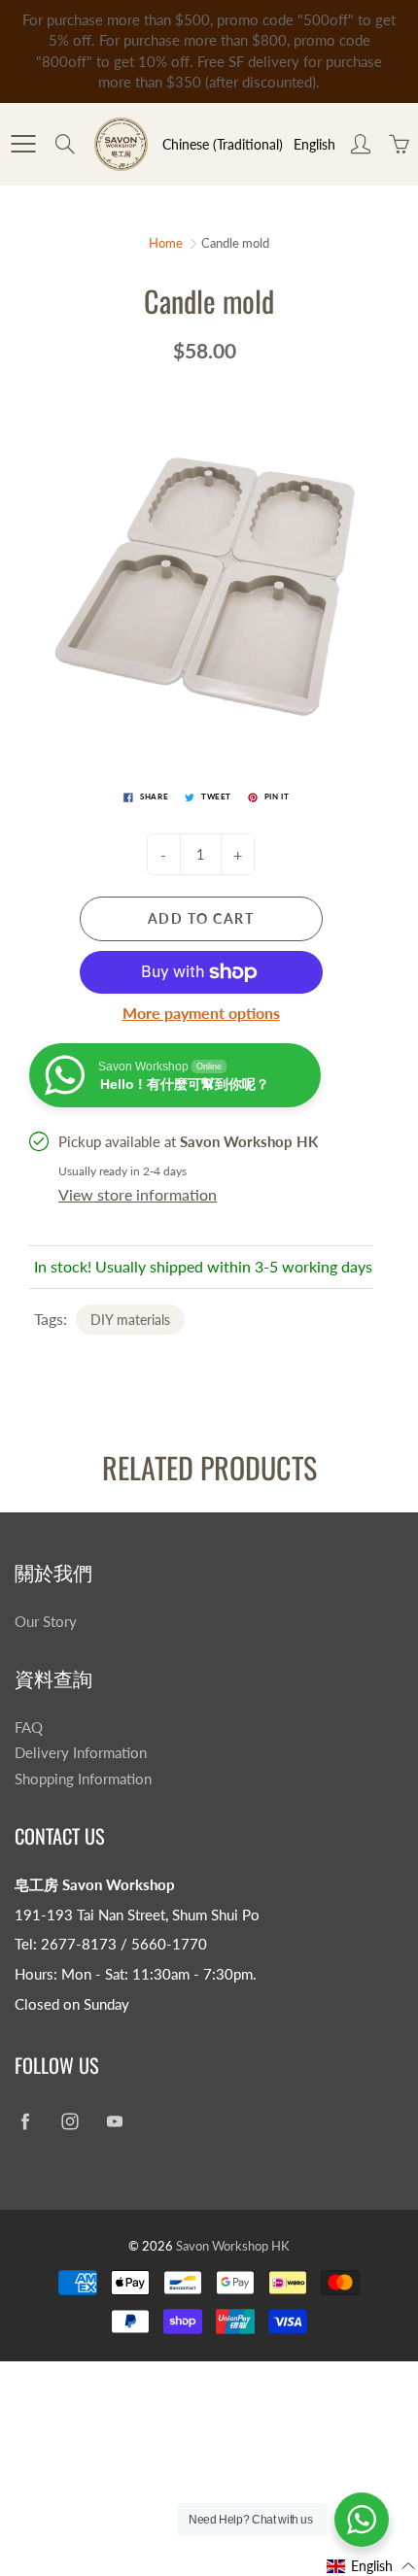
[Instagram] (70, 2122)
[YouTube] (114, 2122)
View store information (138, 1194)
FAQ (29, 1728)
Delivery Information (81, 1753)
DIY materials (130, 1320)
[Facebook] (25, 2122)
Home (166, 243)
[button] (371, 2566)
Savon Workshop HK (233, 2246)
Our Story (46, 1622)
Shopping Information (83, 1779)
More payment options (201, 1013)
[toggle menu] (23, 144)
